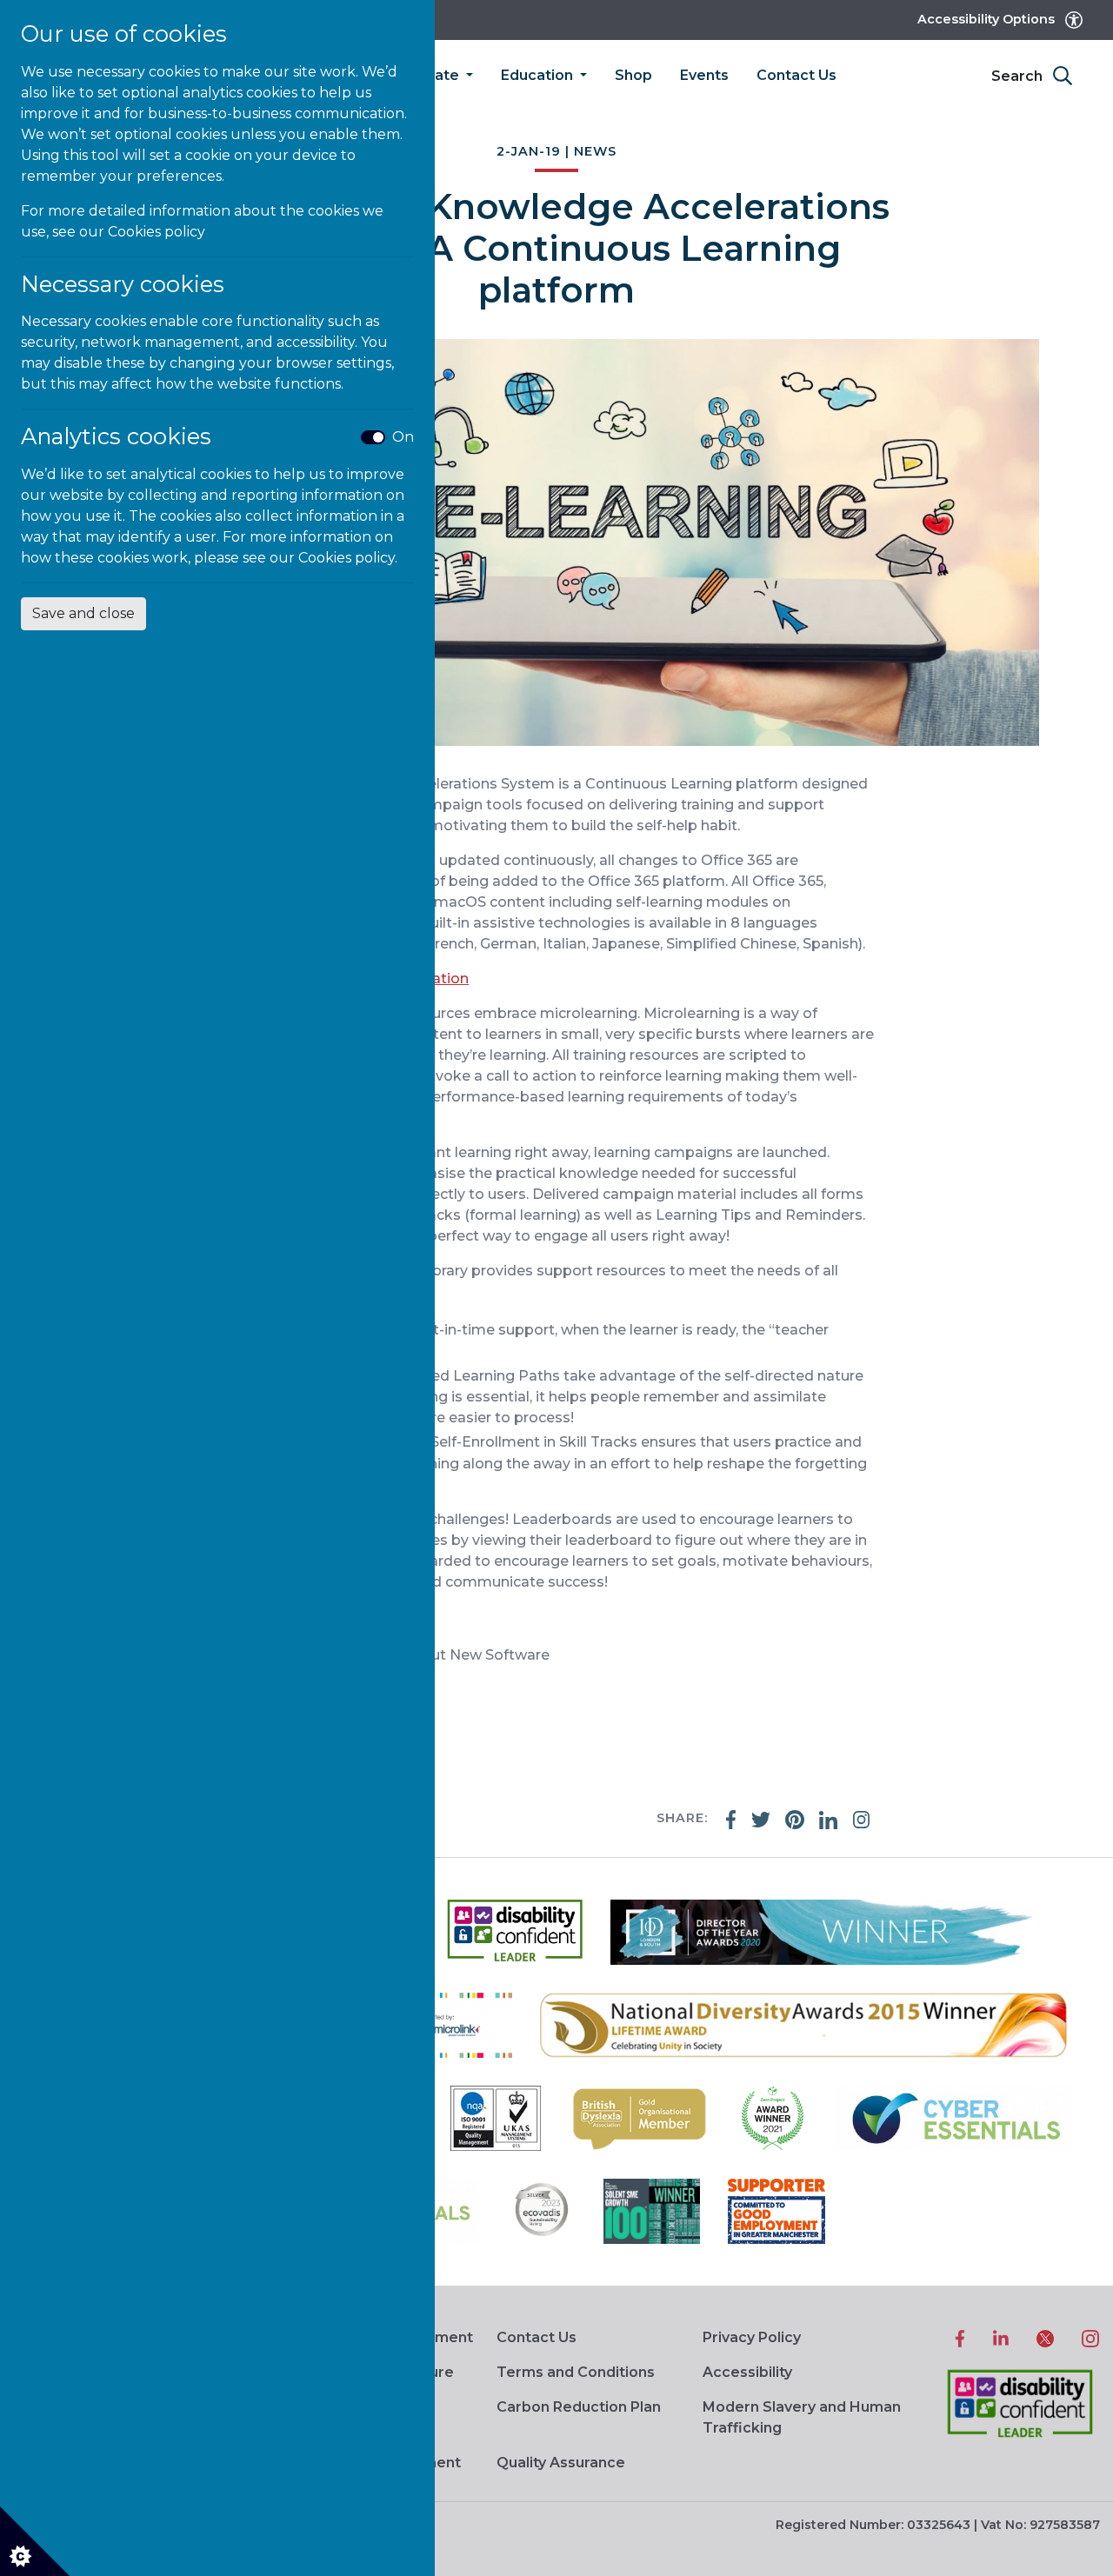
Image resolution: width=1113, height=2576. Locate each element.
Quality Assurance (561, 2463)
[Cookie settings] (35, 2541)
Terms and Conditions (576, 2372)
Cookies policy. (348, 558)
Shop (633, 75)
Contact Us (796, 75)
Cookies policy (157, 232)
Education (539, 75)
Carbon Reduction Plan (579, 2407)
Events (704, 75)
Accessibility (747, 2372)
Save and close (83, 613)
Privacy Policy (752, 2337)
